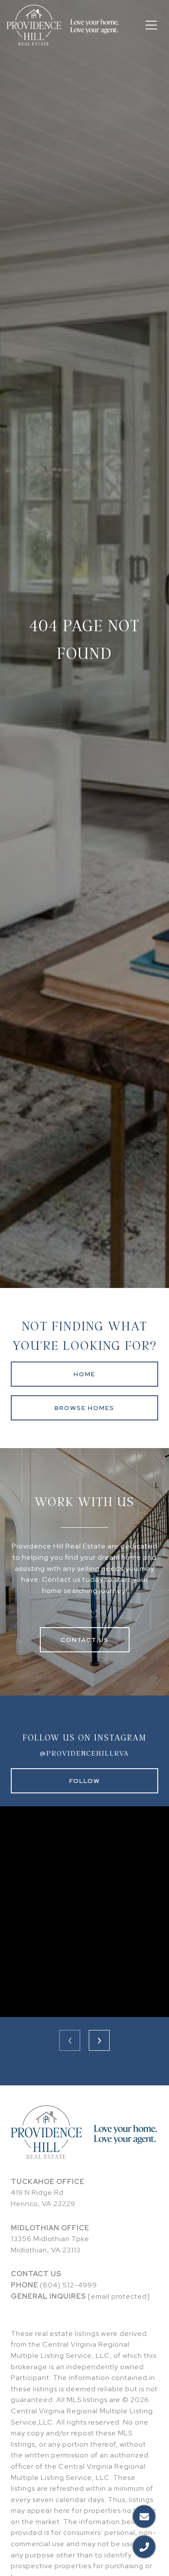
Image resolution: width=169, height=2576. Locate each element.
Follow (85, 1781)
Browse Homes (84, 1408)
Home (84, 1374)
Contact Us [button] (85, 1640)
